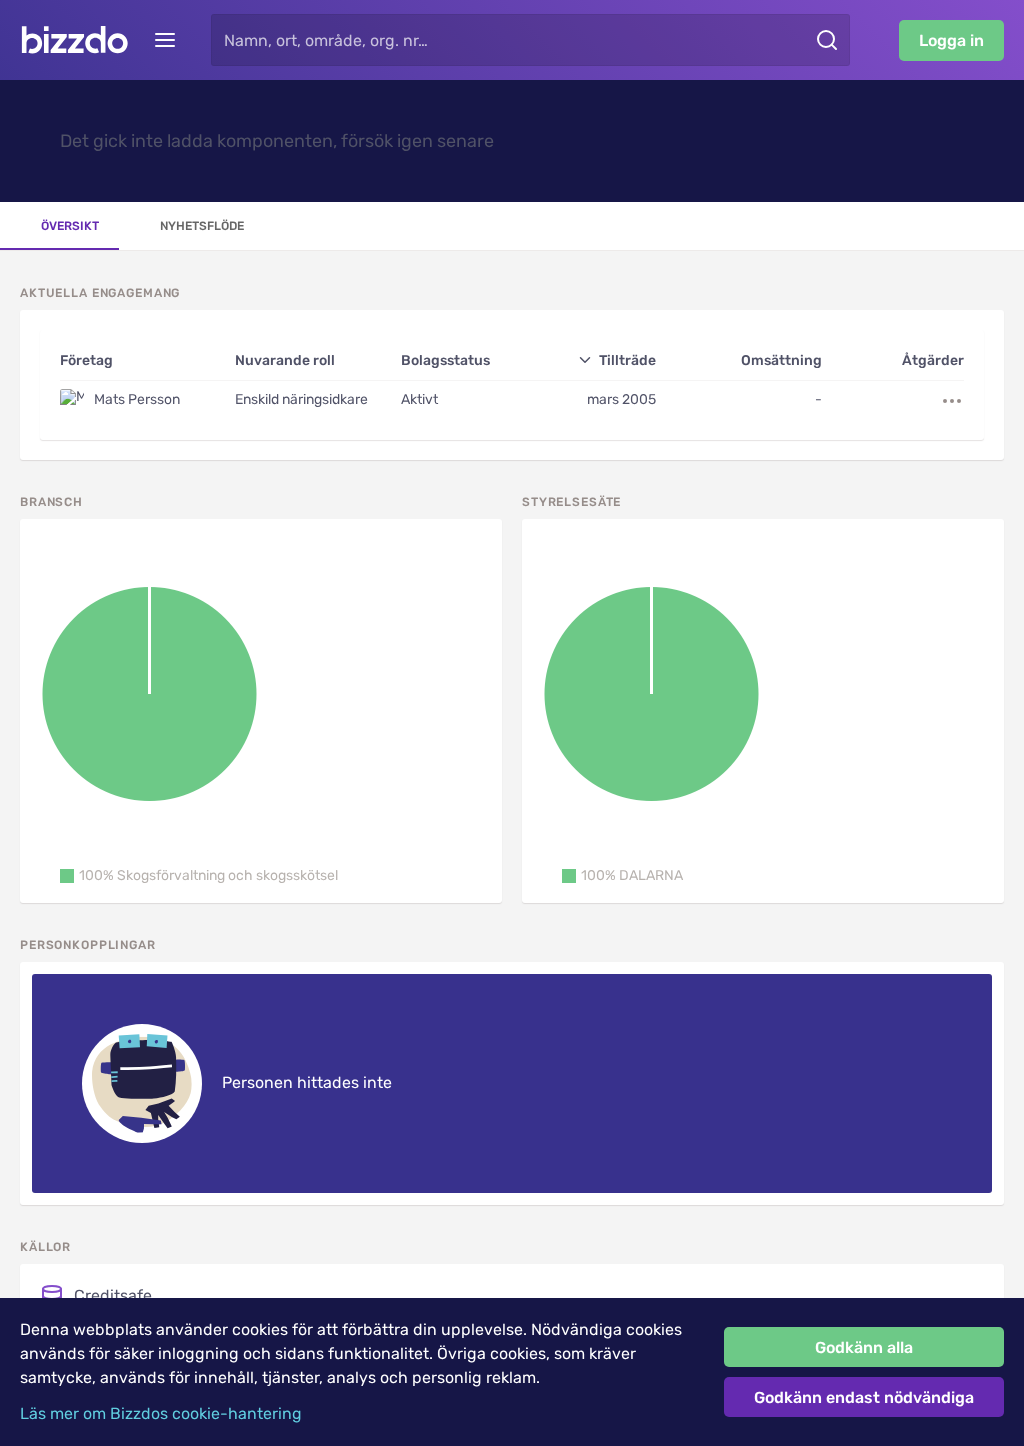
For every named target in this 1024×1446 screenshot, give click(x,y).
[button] (199, 876)
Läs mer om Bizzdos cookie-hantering (161, 1413)
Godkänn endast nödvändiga (864, 1397)
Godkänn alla (864, 1347)
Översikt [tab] (70, 226)
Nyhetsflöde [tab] (202, 226)
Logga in (951, 40)
